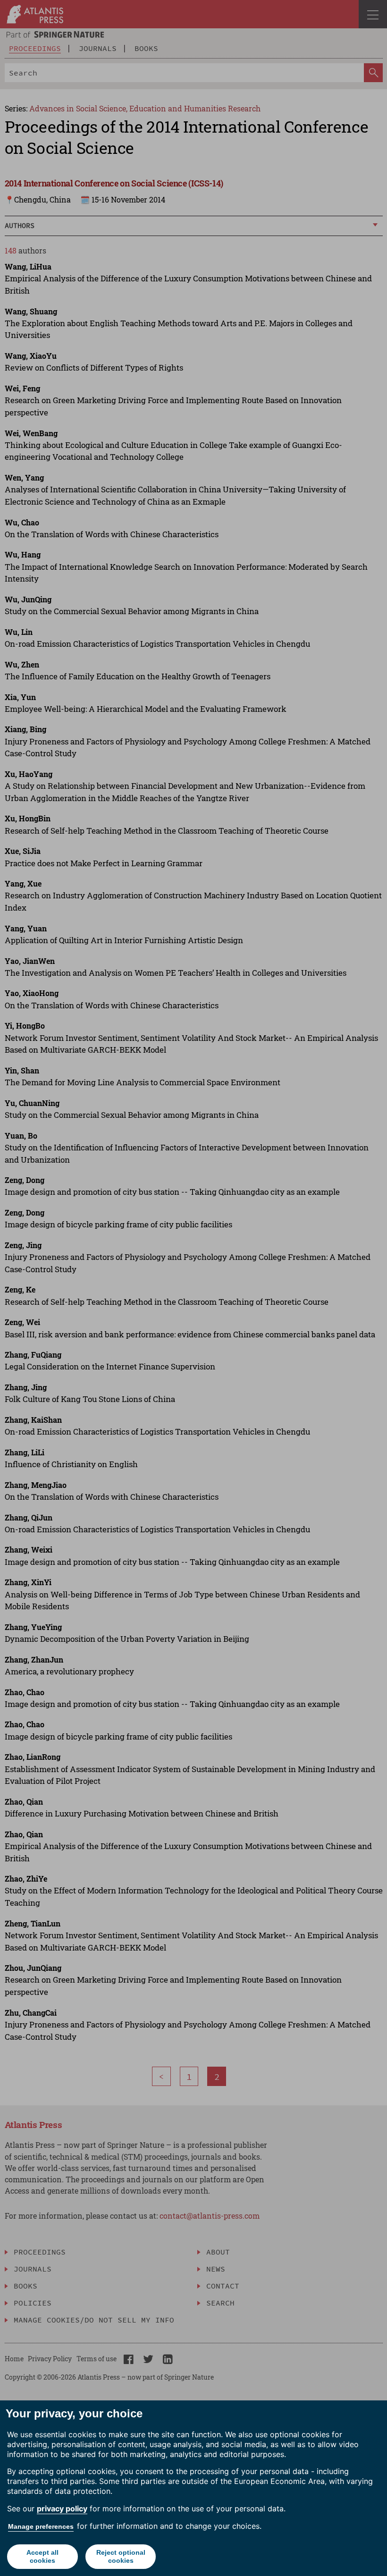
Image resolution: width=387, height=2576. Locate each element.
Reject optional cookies (121, 2556)
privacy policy (62, 2508)
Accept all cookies (42, 2556)
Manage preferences (41, 2526)
